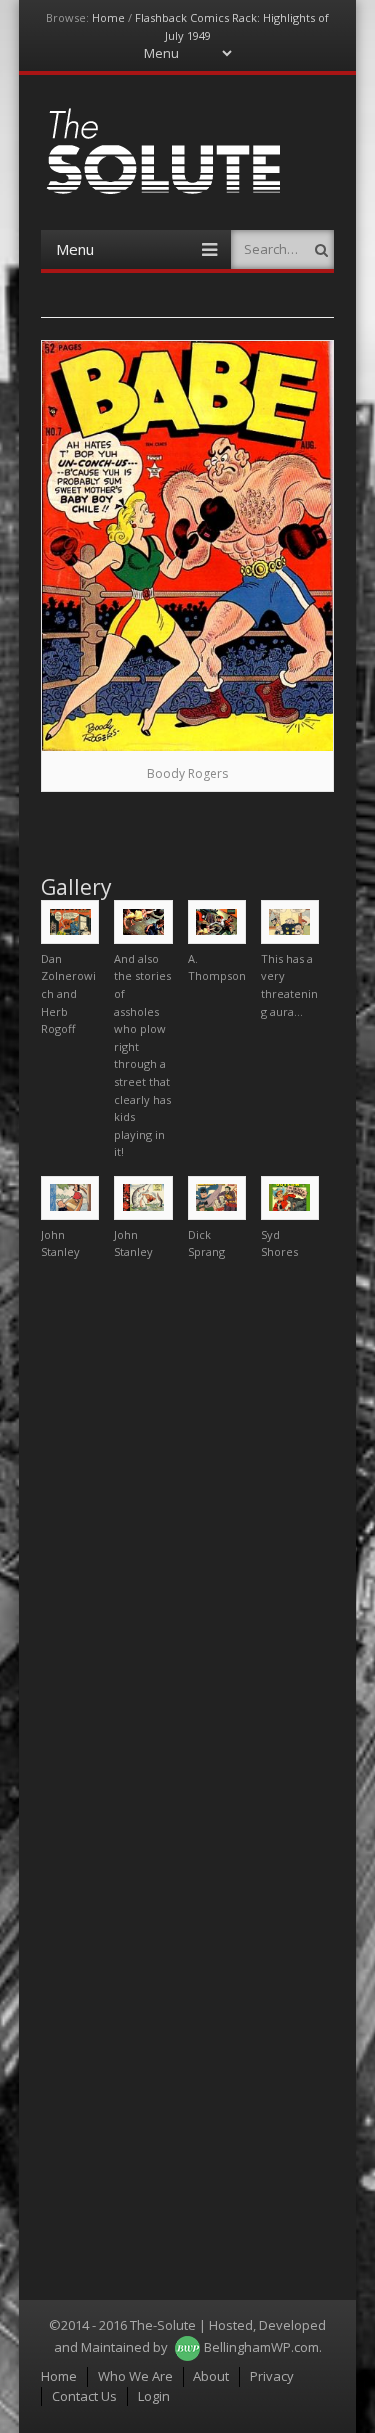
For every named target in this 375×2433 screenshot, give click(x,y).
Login (154, 2396)
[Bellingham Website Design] (187, 2347)
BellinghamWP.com (261, 2347)
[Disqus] (187, 1526)
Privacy (272, 2376)
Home (108, 17)
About (211, 2376)
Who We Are (135, 2376)
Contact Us (84, 2396)
